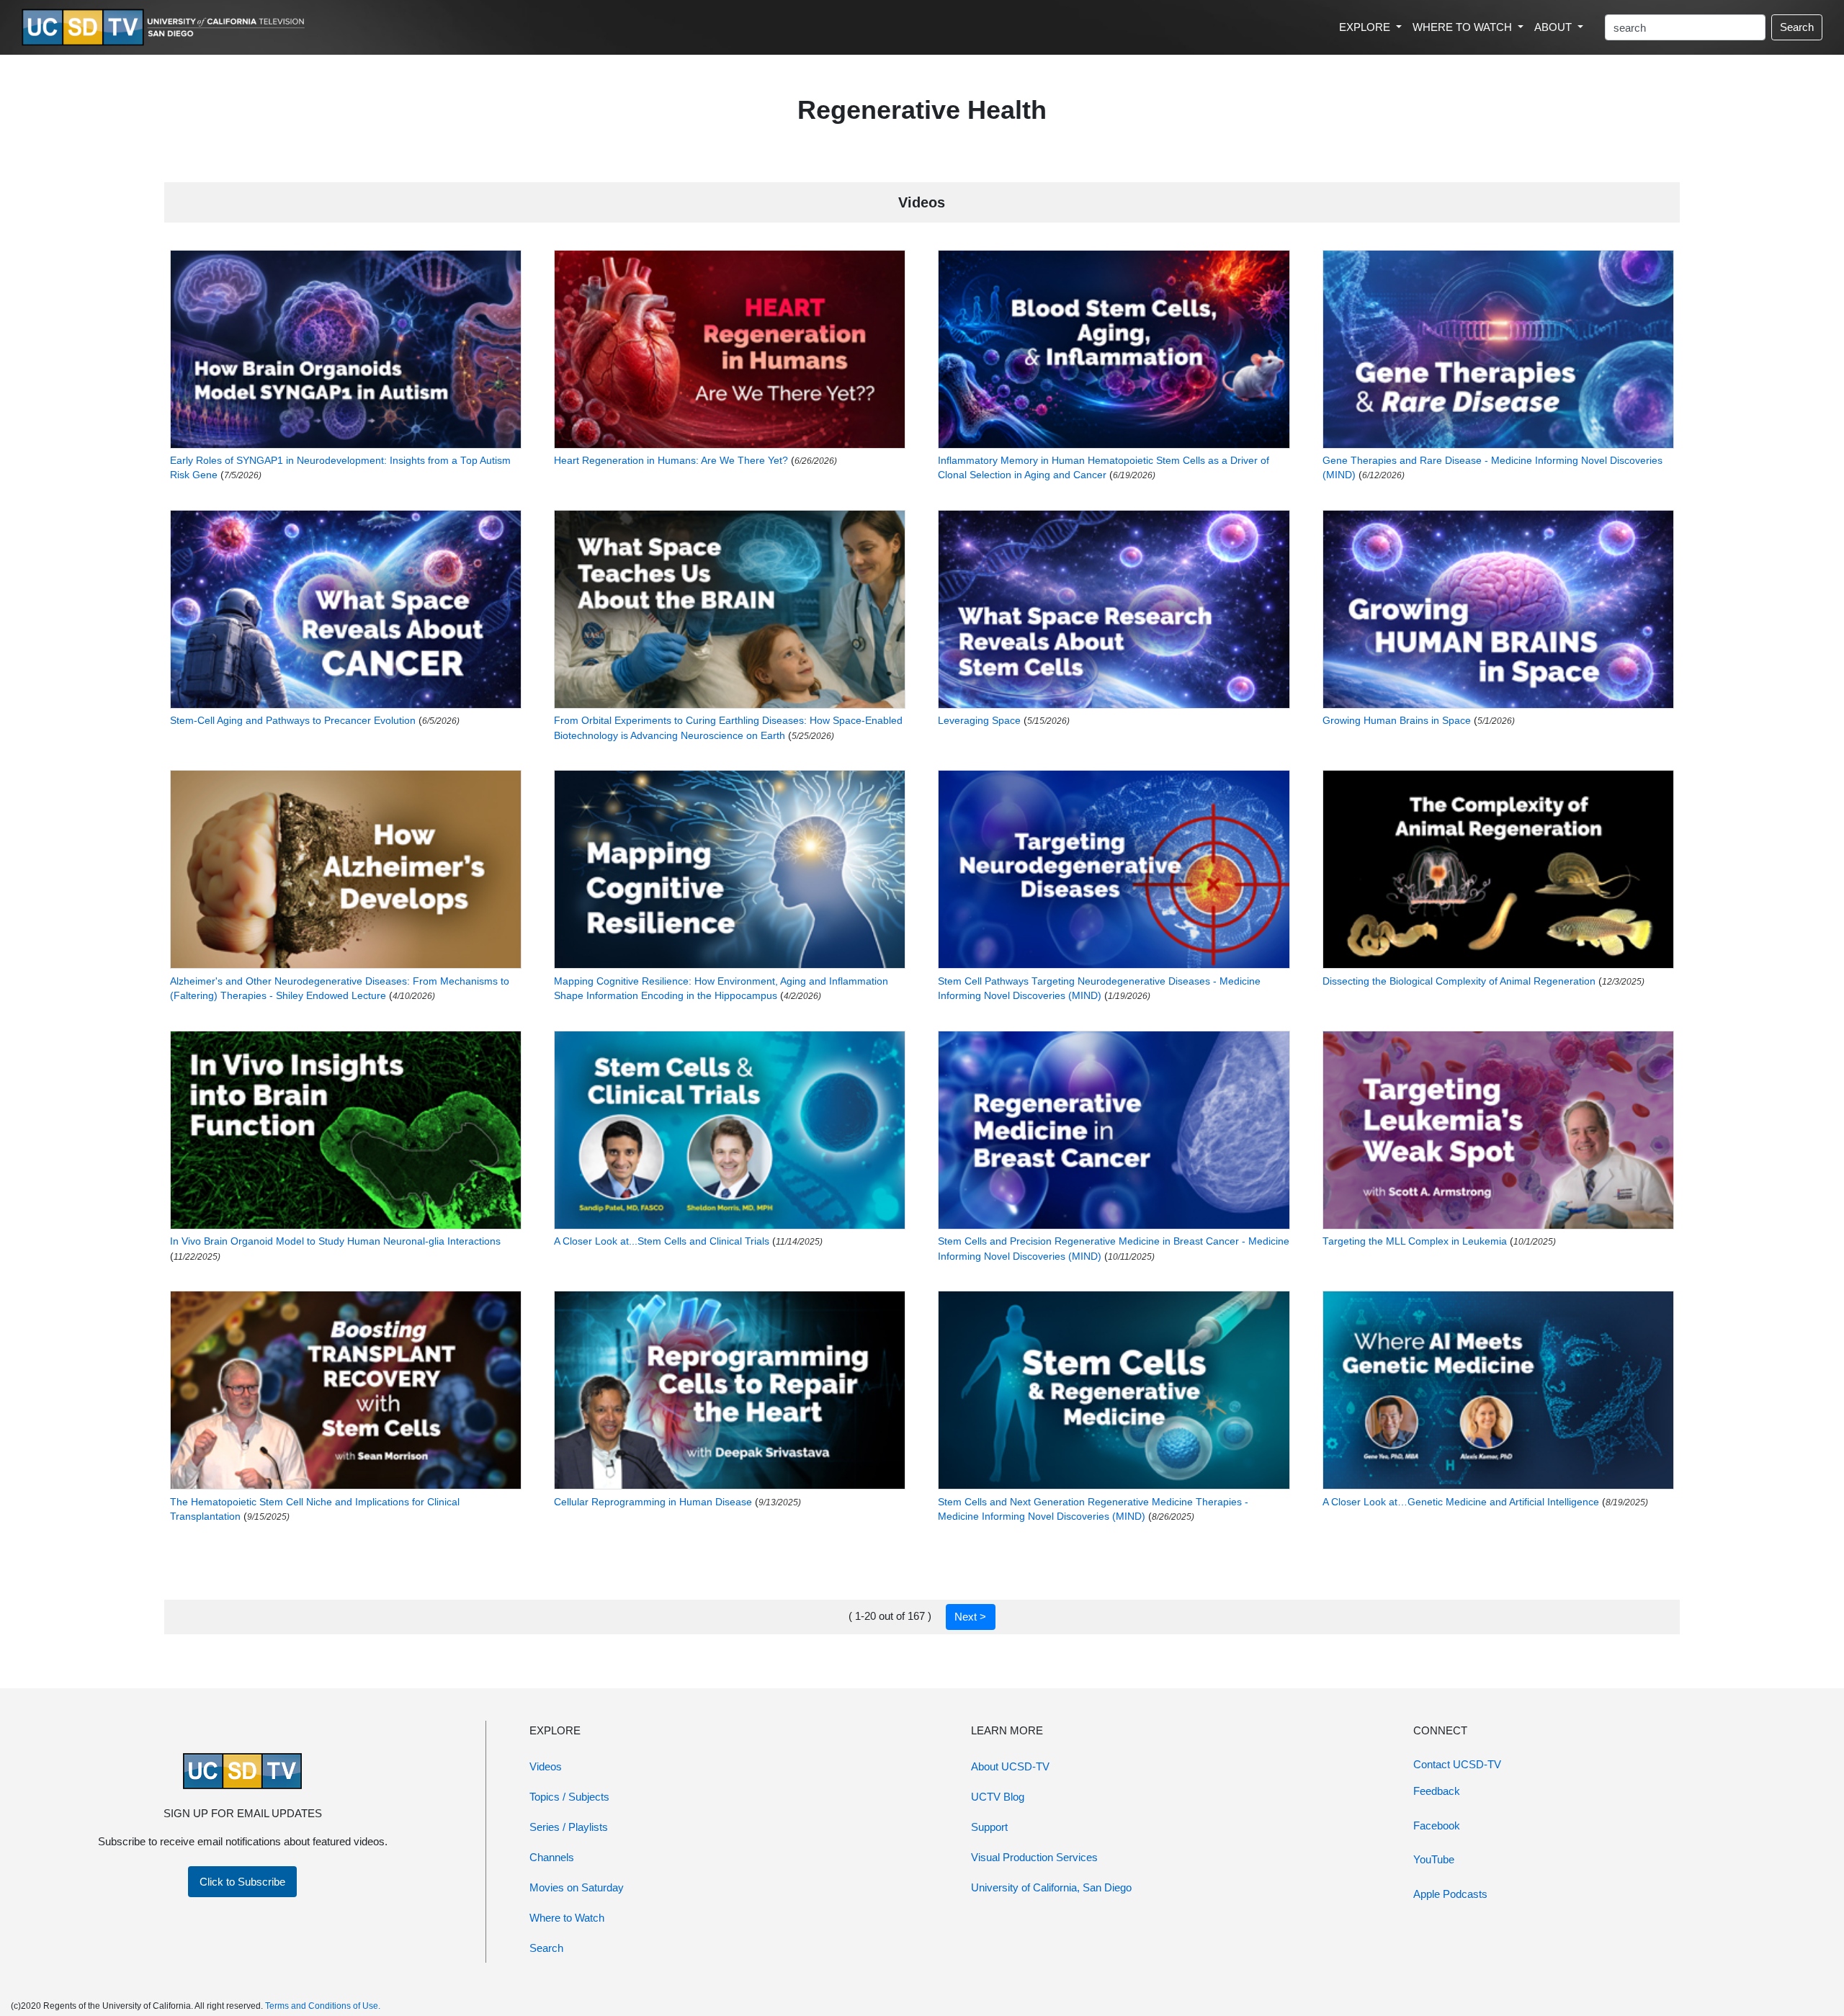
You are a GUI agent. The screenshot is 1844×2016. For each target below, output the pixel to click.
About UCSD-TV (1010, 1766)
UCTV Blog (998, 1797)
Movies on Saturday (577, 1887)
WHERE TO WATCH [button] (1464, 27)
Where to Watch (567, 1918)
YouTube (1434, 1859)
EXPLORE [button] (1366, 27)
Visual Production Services (1034, 1857)
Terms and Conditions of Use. (323, 2006)
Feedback (1437, 1791)
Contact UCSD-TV (1457, 1764)
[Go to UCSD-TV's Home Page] (166, 28)
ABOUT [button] (1554, 27)
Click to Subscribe (242, 1882)
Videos (546, 1766)
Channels (552, 1857)
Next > (970, 1617)
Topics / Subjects (569, 1797)
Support (989, 1827)
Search (1797, 27)
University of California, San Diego (1051, 1887)
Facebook (1437, 1825)
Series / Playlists (569, 1827)
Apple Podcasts (1450, 1894)
